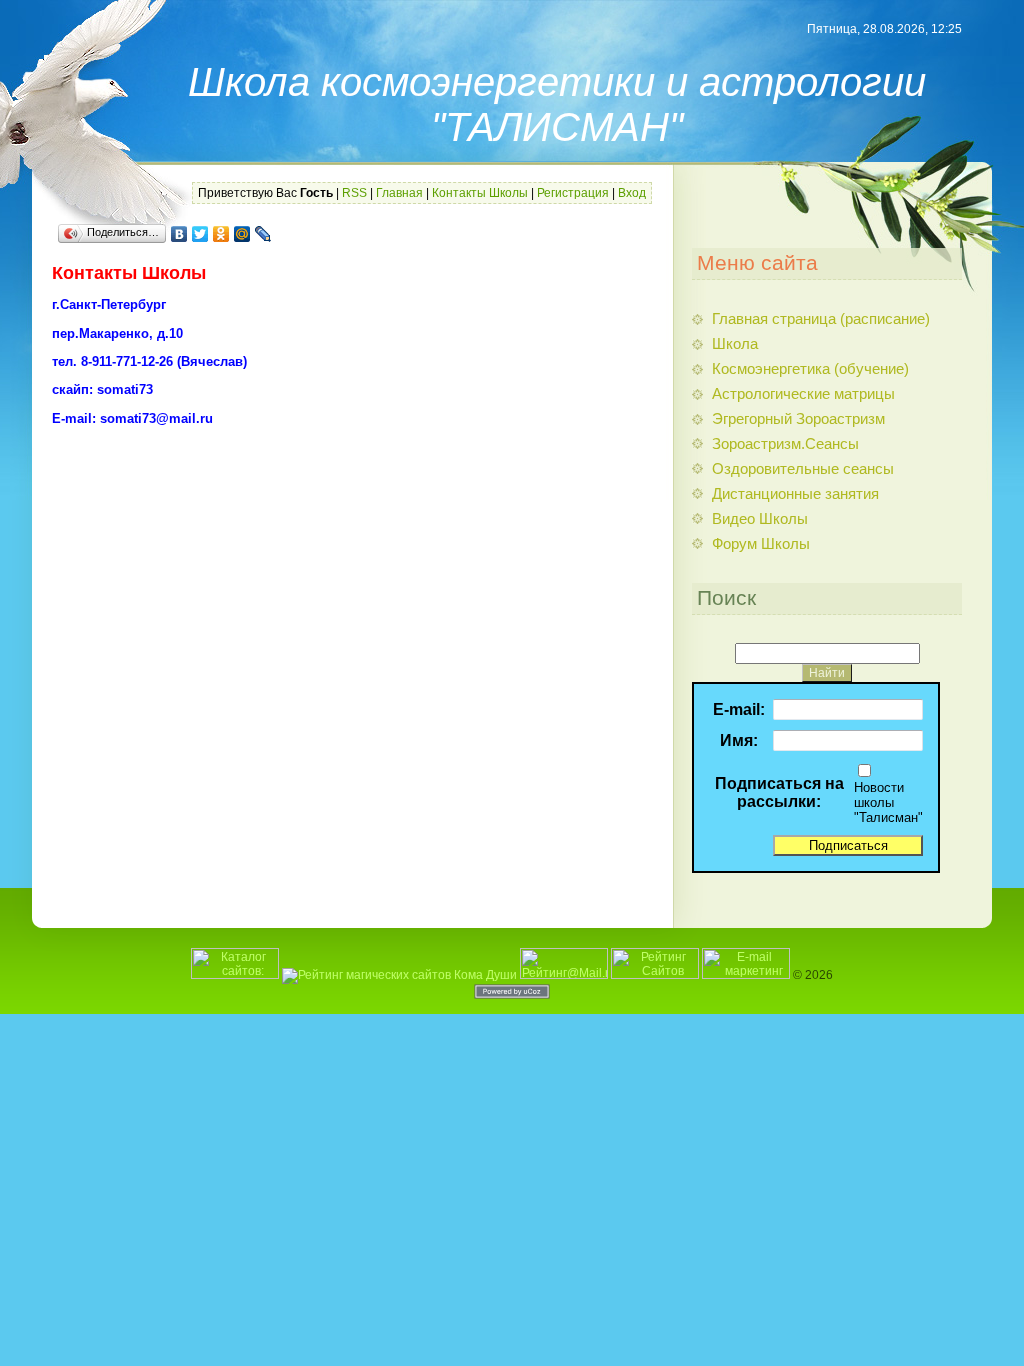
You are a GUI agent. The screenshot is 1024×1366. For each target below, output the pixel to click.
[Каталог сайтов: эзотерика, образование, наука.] (235, 975)
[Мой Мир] (242, 234)
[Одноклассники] (221, 234)
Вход (632, 193)
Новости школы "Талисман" (888, 802)
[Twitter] (200, 234)
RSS (354, 193)
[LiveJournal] (263, 234)
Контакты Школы (480, 193)
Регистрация (573, 193)
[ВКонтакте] (179, 234)
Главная (399, 193)
